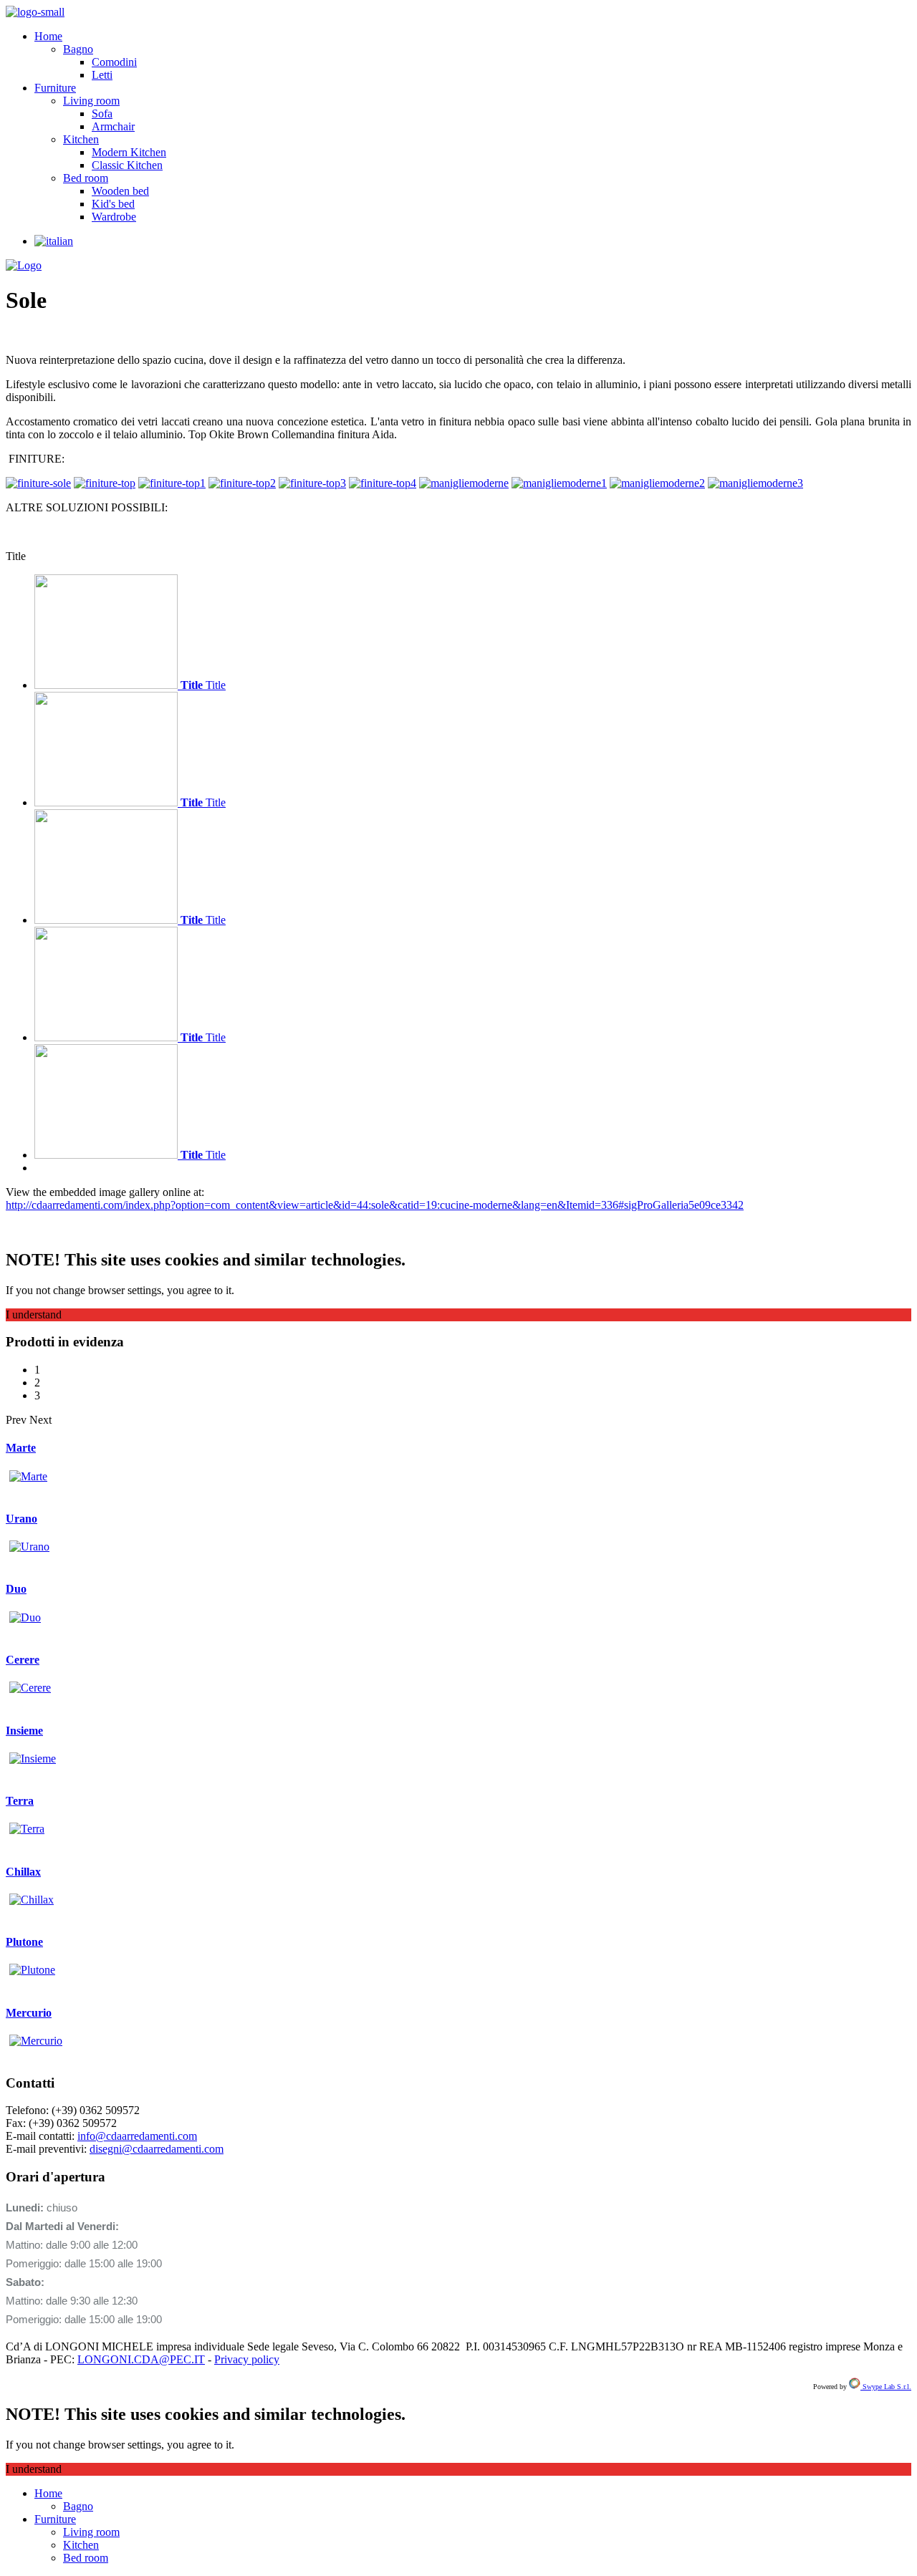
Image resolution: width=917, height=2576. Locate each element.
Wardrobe (114, 217)
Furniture (55, 88)
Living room (91, 101)
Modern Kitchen (129, 152)
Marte (21, 1448)
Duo (16, 1589)
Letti (102, 75)
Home (48, 36)
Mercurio (29, 2013)
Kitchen (81, 139)
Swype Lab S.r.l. (886, 2387)
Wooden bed (120, 191)
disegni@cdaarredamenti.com (157, 2149)
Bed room (86, 178)
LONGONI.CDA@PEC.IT (141, 2359)
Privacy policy (247, 2359)
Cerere (23, 1660)
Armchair (113, 126)
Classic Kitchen (127, 165)
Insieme (24, 1731)
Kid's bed (113, 204)
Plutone (24, 1942)
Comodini (114, 62)
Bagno (78, 49)
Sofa (102, 114)
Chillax (23, 1872)
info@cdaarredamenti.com (137, 2136)
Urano (21, 1519)
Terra (20, 1801)
